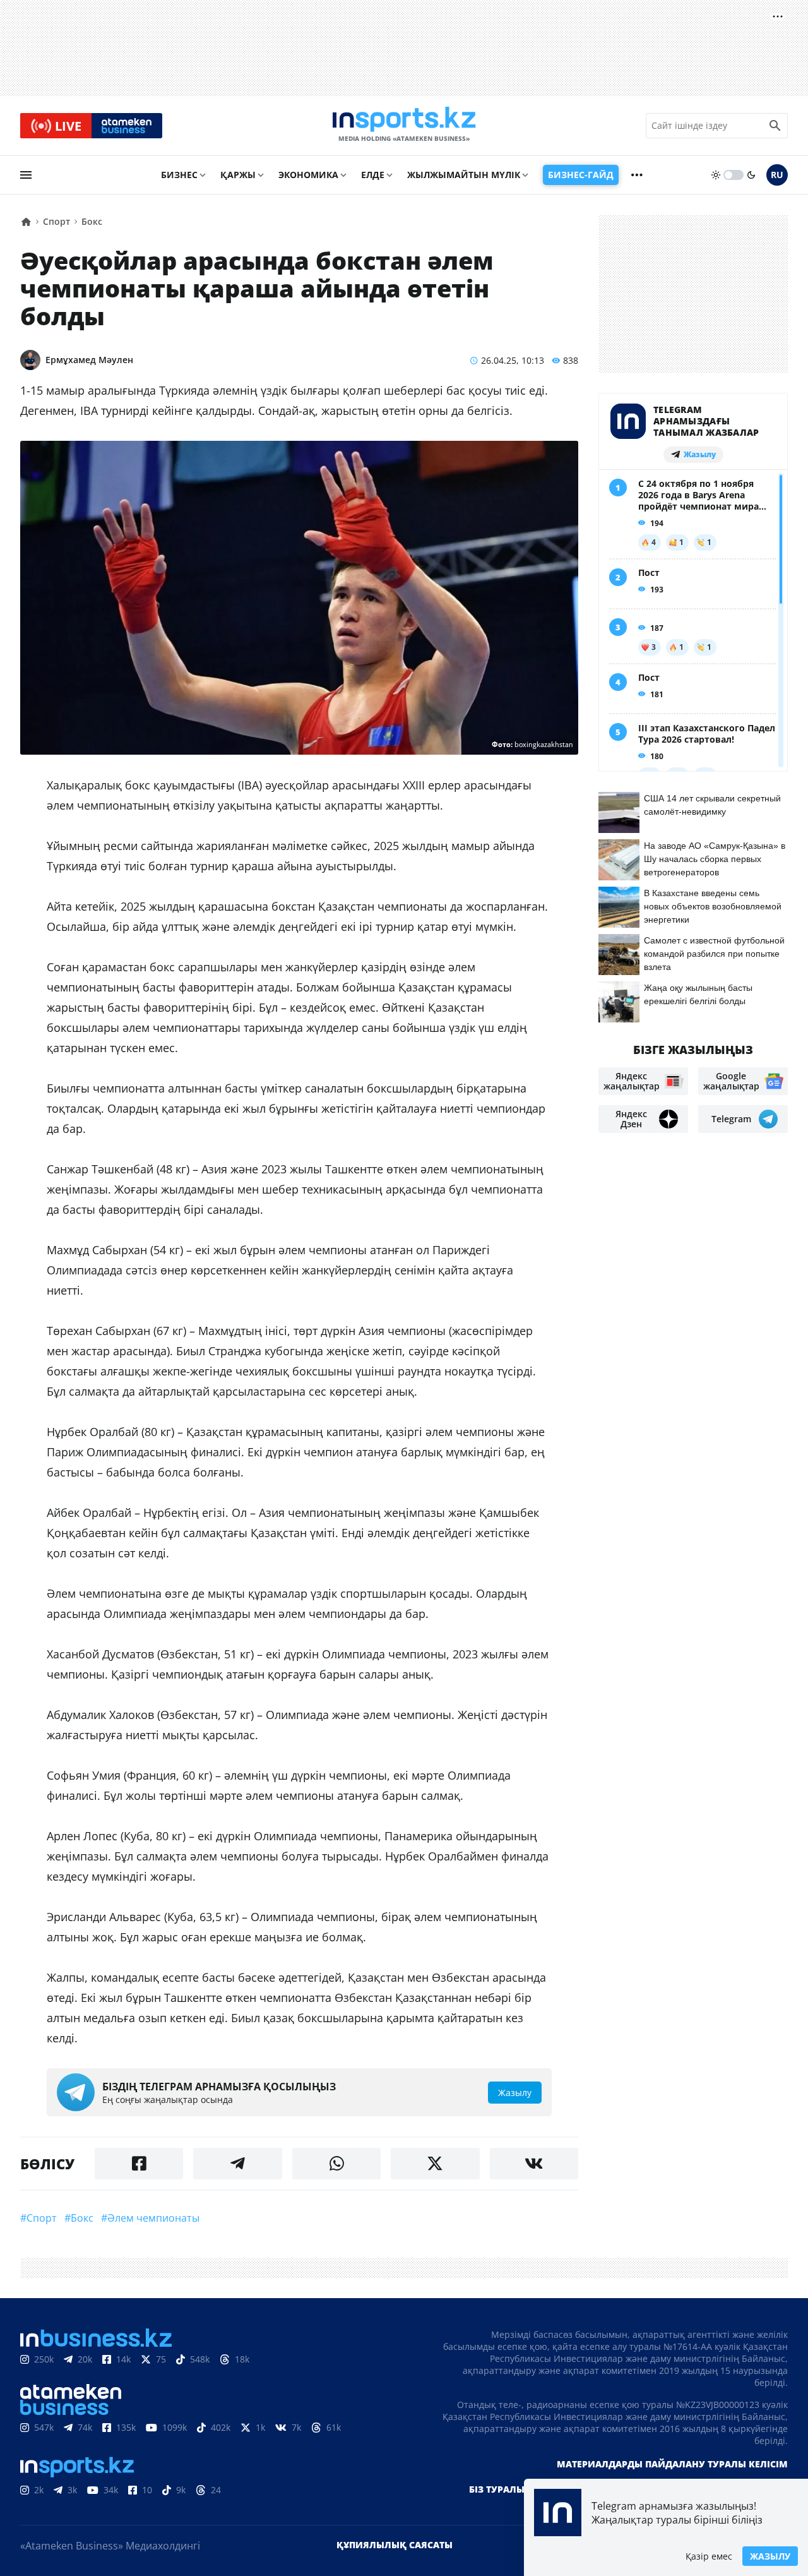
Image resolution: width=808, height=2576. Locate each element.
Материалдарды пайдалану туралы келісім (672, 2464)
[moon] (751, 175)
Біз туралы (497, 2489)
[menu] (26, 175)
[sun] (716, 175)
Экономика (308, 175)
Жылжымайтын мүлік (464, 175)
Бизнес (179, 175)
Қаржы (238, 175)
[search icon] (775, 126)
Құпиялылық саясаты (395, 2545)
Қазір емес (709, 2556)
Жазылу (770, 2556)
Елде (373, 175)
